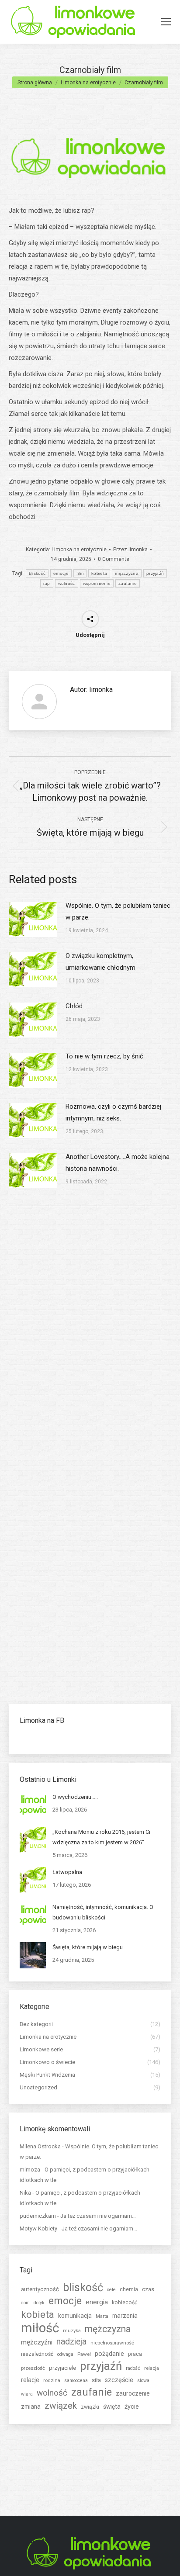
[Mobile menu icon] (166, 22)
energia (97, 2302)
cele (111, 2290)
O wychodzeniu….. (75, 1797)
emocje (61, 573)
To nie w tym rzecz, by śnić (104, 1056)
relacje (30, 2380)
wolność (67, 583)
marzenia (125, 2316)
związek (61, 2406)
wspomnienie (97, 583)
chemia (129, 2289)
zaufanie (128, 583)
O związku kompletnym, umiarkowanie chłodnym (100, 962)
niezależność (37, 2354)
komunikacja (75, 2316)
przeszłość (33, 2368)
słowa (143, 2381)
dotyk (39, 2303)
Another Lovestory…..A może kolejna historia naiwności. (118, 1163)
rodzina (52, 2380)
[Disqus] (90, 1337)
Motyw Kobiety (38, 2228)
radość (133, 2368)
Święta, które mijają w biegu (88, 1947)
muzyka (72, 2331)
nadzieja (71, 2342)
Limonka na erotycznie (79, 550)
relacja (152, 2368)
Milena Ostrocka (40, 2146)
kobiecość (125, 2303)
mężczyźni (37, 2342)
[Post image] (33, 920)
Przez (130, 550)
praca (135, 2354)
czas (148, 2289)
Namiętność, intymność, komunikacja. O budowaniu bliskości (103, 1912)
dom (25, 2303)
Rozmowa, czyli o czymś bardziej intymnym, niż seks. (113, 1112)
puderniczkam (38, 2216)
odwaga (65, 2354)
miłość (40, 2328)
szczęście (119, 2380)
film (80, 573)
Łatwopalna (67, 1872)
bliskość (37, 573)
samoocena (76, 2381)
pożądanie (109, 2354)
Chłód (74, 1006)
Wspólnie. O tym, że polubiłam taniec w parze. (118, 911)
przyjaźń (155, 573)
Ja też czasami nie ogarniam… (98, 2216)
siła (96, 2380)
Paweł (84, 2354)
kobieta (99, 573)
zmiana (31, 2407)
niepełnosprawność (112, 2343)
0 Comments (114, 559)
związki (90, 2407)
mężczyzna (127, 573)
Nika (25, 2193)
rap (47, 583)
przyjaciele (62, 2368)
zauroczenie (133, 2393)
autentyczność (40, 2289)
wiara (27, 2394)
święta (112, 2407)
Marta (102, 2316)
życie (132, 2407)
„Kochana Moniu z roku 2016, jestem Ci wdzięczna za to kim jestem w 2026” (101, 1837)
